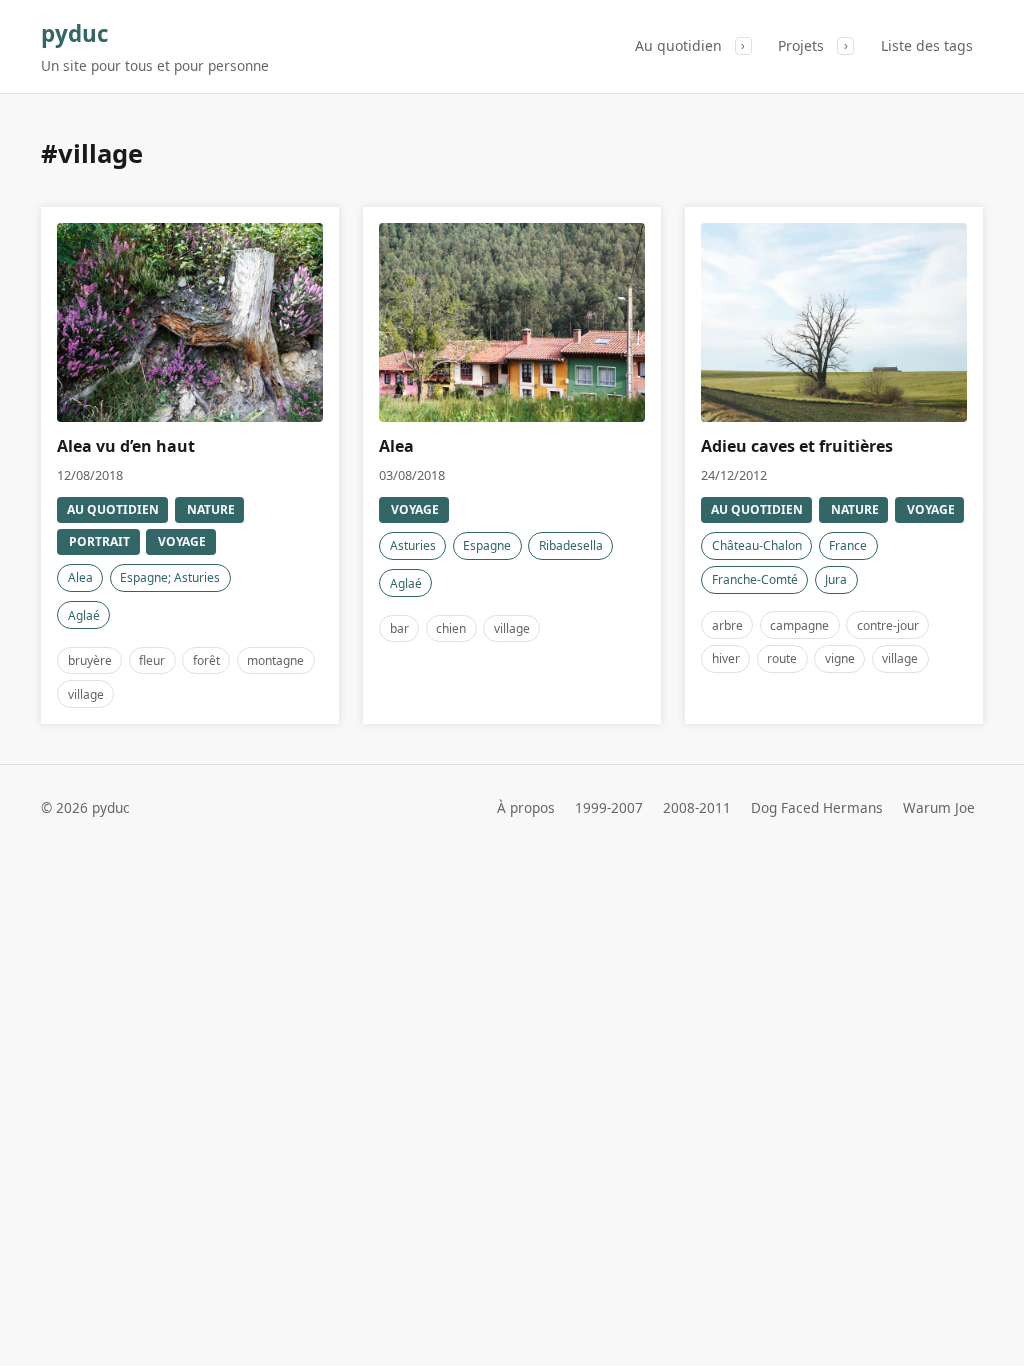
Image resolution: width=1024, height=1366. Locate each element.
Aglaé (84, 615)
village (86, 694)
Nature (211, 509)
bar (399, 628)
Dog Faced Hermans (817, 807)
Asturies (413, 545)
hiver (726, 658)
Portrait (99, 541)
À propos (526, 807)
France (848, 545)
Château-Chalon (757, 545)
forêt (206, 660)
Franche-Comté (755, 579)
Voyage (182, 541)
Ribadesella (571, 545)
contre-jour (888, 625)
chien (451, 628)
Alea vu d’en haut (126, 446)
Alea (80, 577)
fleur (152, 660)
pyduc (75, 33)
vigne (840, 658)
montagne (275, 660)
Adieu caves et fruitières (797, 446)
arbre (727, 625)
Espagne (487, 545)
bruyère (90, 660)
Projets (801, 45)
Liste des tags (927, 45)
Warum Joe (939, 807)
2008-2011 (697, 807)
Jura (836, 579)
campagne (799, 625)
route (782, 658)
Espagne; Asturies (170, 577)
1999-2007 (609, 807)
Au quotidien (678, 45)
